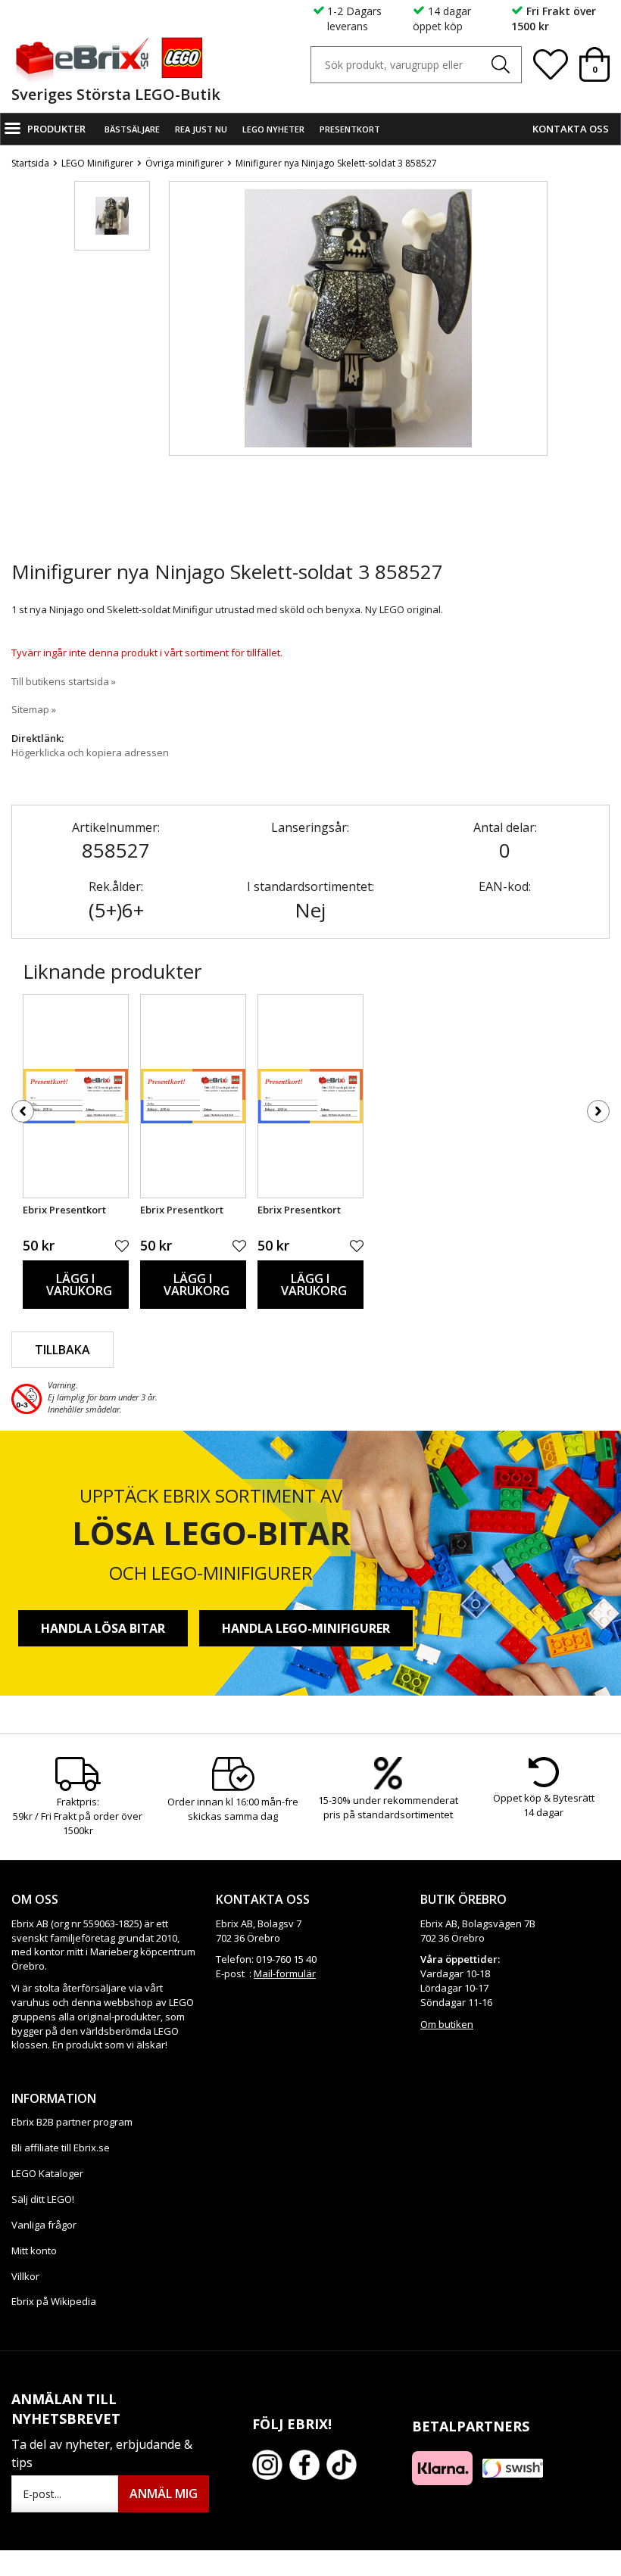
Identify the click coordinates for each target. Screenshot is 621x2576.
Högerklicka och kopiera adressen (90, 752)
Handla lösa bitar (103, 1628)
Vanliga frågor (44, 2225)
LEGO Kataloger (47, 2173)
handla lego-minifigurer (306, 1628)
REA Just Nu (201, 129)
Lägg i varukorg (79, 1285)
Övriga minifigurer (184, 163)
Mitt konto (34, 2250)
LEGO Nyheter (273, 129)
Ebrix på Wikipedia (54, 2301)
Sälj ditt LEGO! (43, 2199)
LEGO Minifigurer (97, 163)
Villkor (25, 2276)
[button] (112, 216)
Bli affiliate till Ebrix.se (61, 2148)
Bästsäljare (132, 129)
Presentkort (350, 129)
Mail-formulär (285, 1973)
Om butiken (447, 2024)
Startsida (30, 163)
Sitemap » (34, 709)
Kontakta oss (571, 129)
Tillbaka (62, 1350)
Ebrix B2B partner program (72, 2122)
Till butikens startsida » (64, 681)
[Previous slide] (181, 373)
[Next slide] (535, 373)
